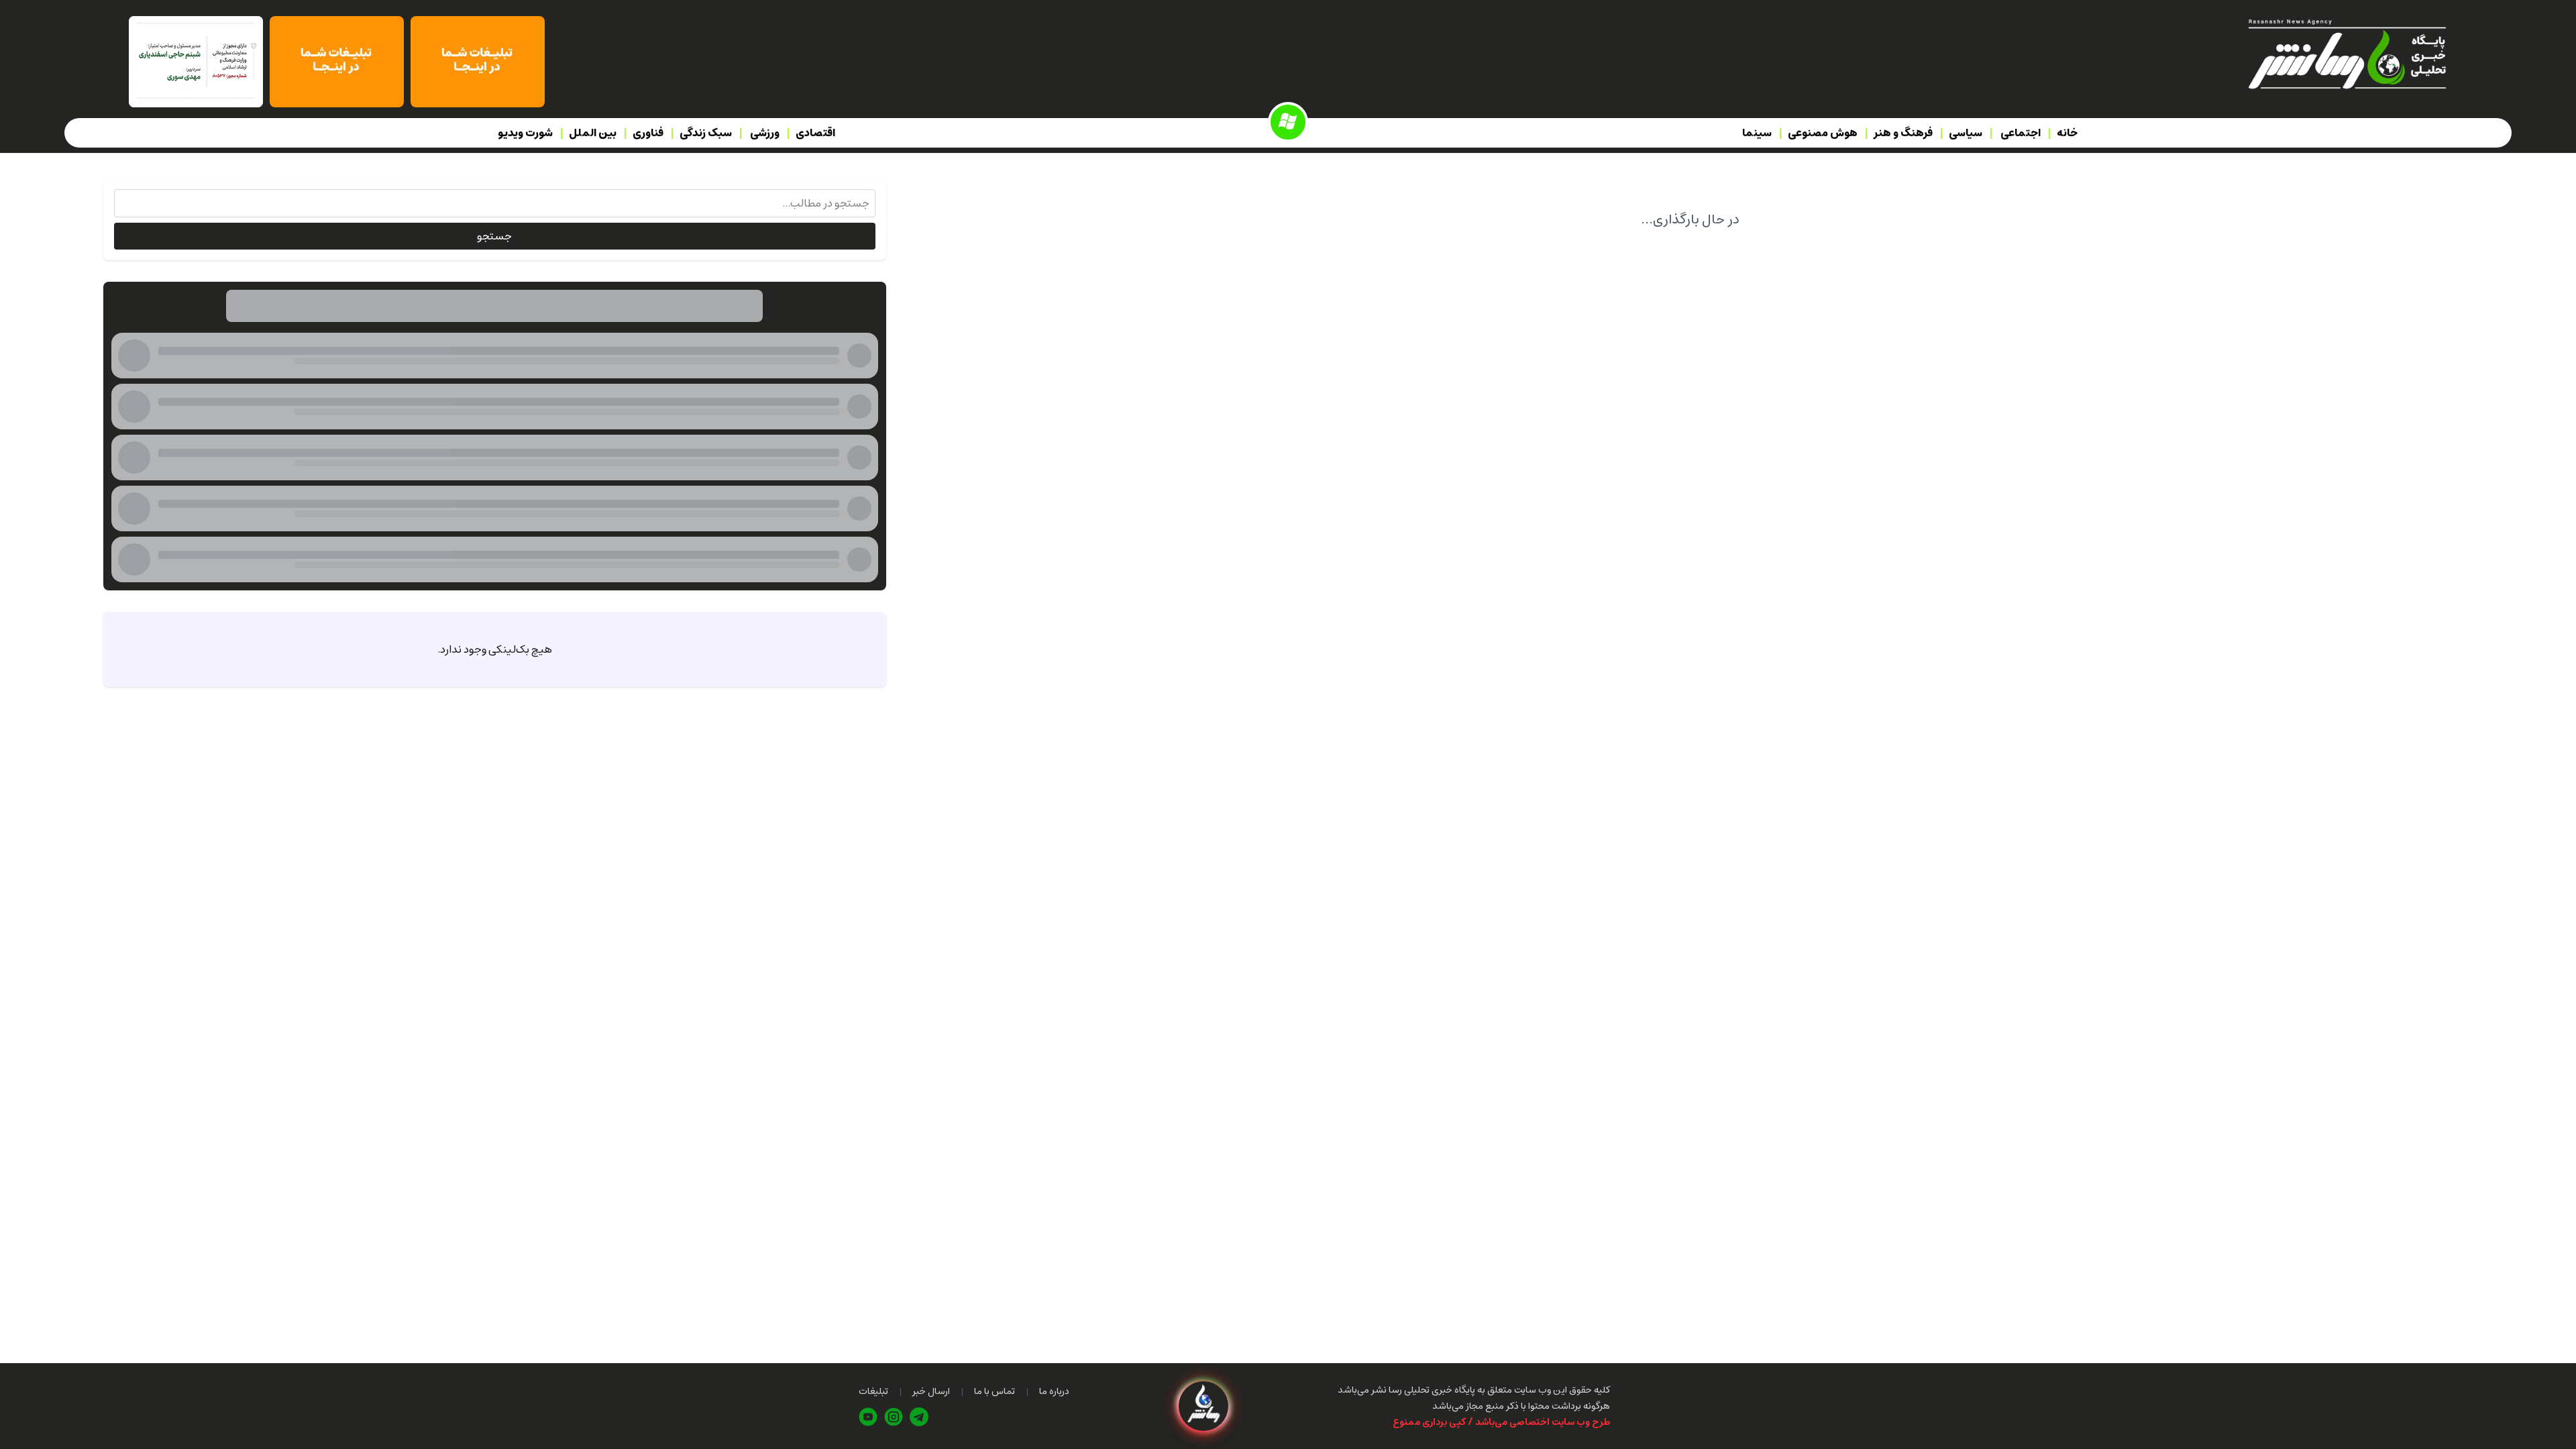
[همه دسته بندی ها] (1288, 122)
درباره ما (1054, 1391)
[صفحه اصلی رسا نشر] (2346, 53)
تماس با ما (995, 1391)
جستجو (494, 236)
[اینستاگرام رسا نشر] (894, 1417)
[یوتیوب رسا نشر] (868, 1417)
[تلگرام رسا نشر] (919, 1417)
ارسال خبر (931, 1391)
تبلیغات (873, 1391)
